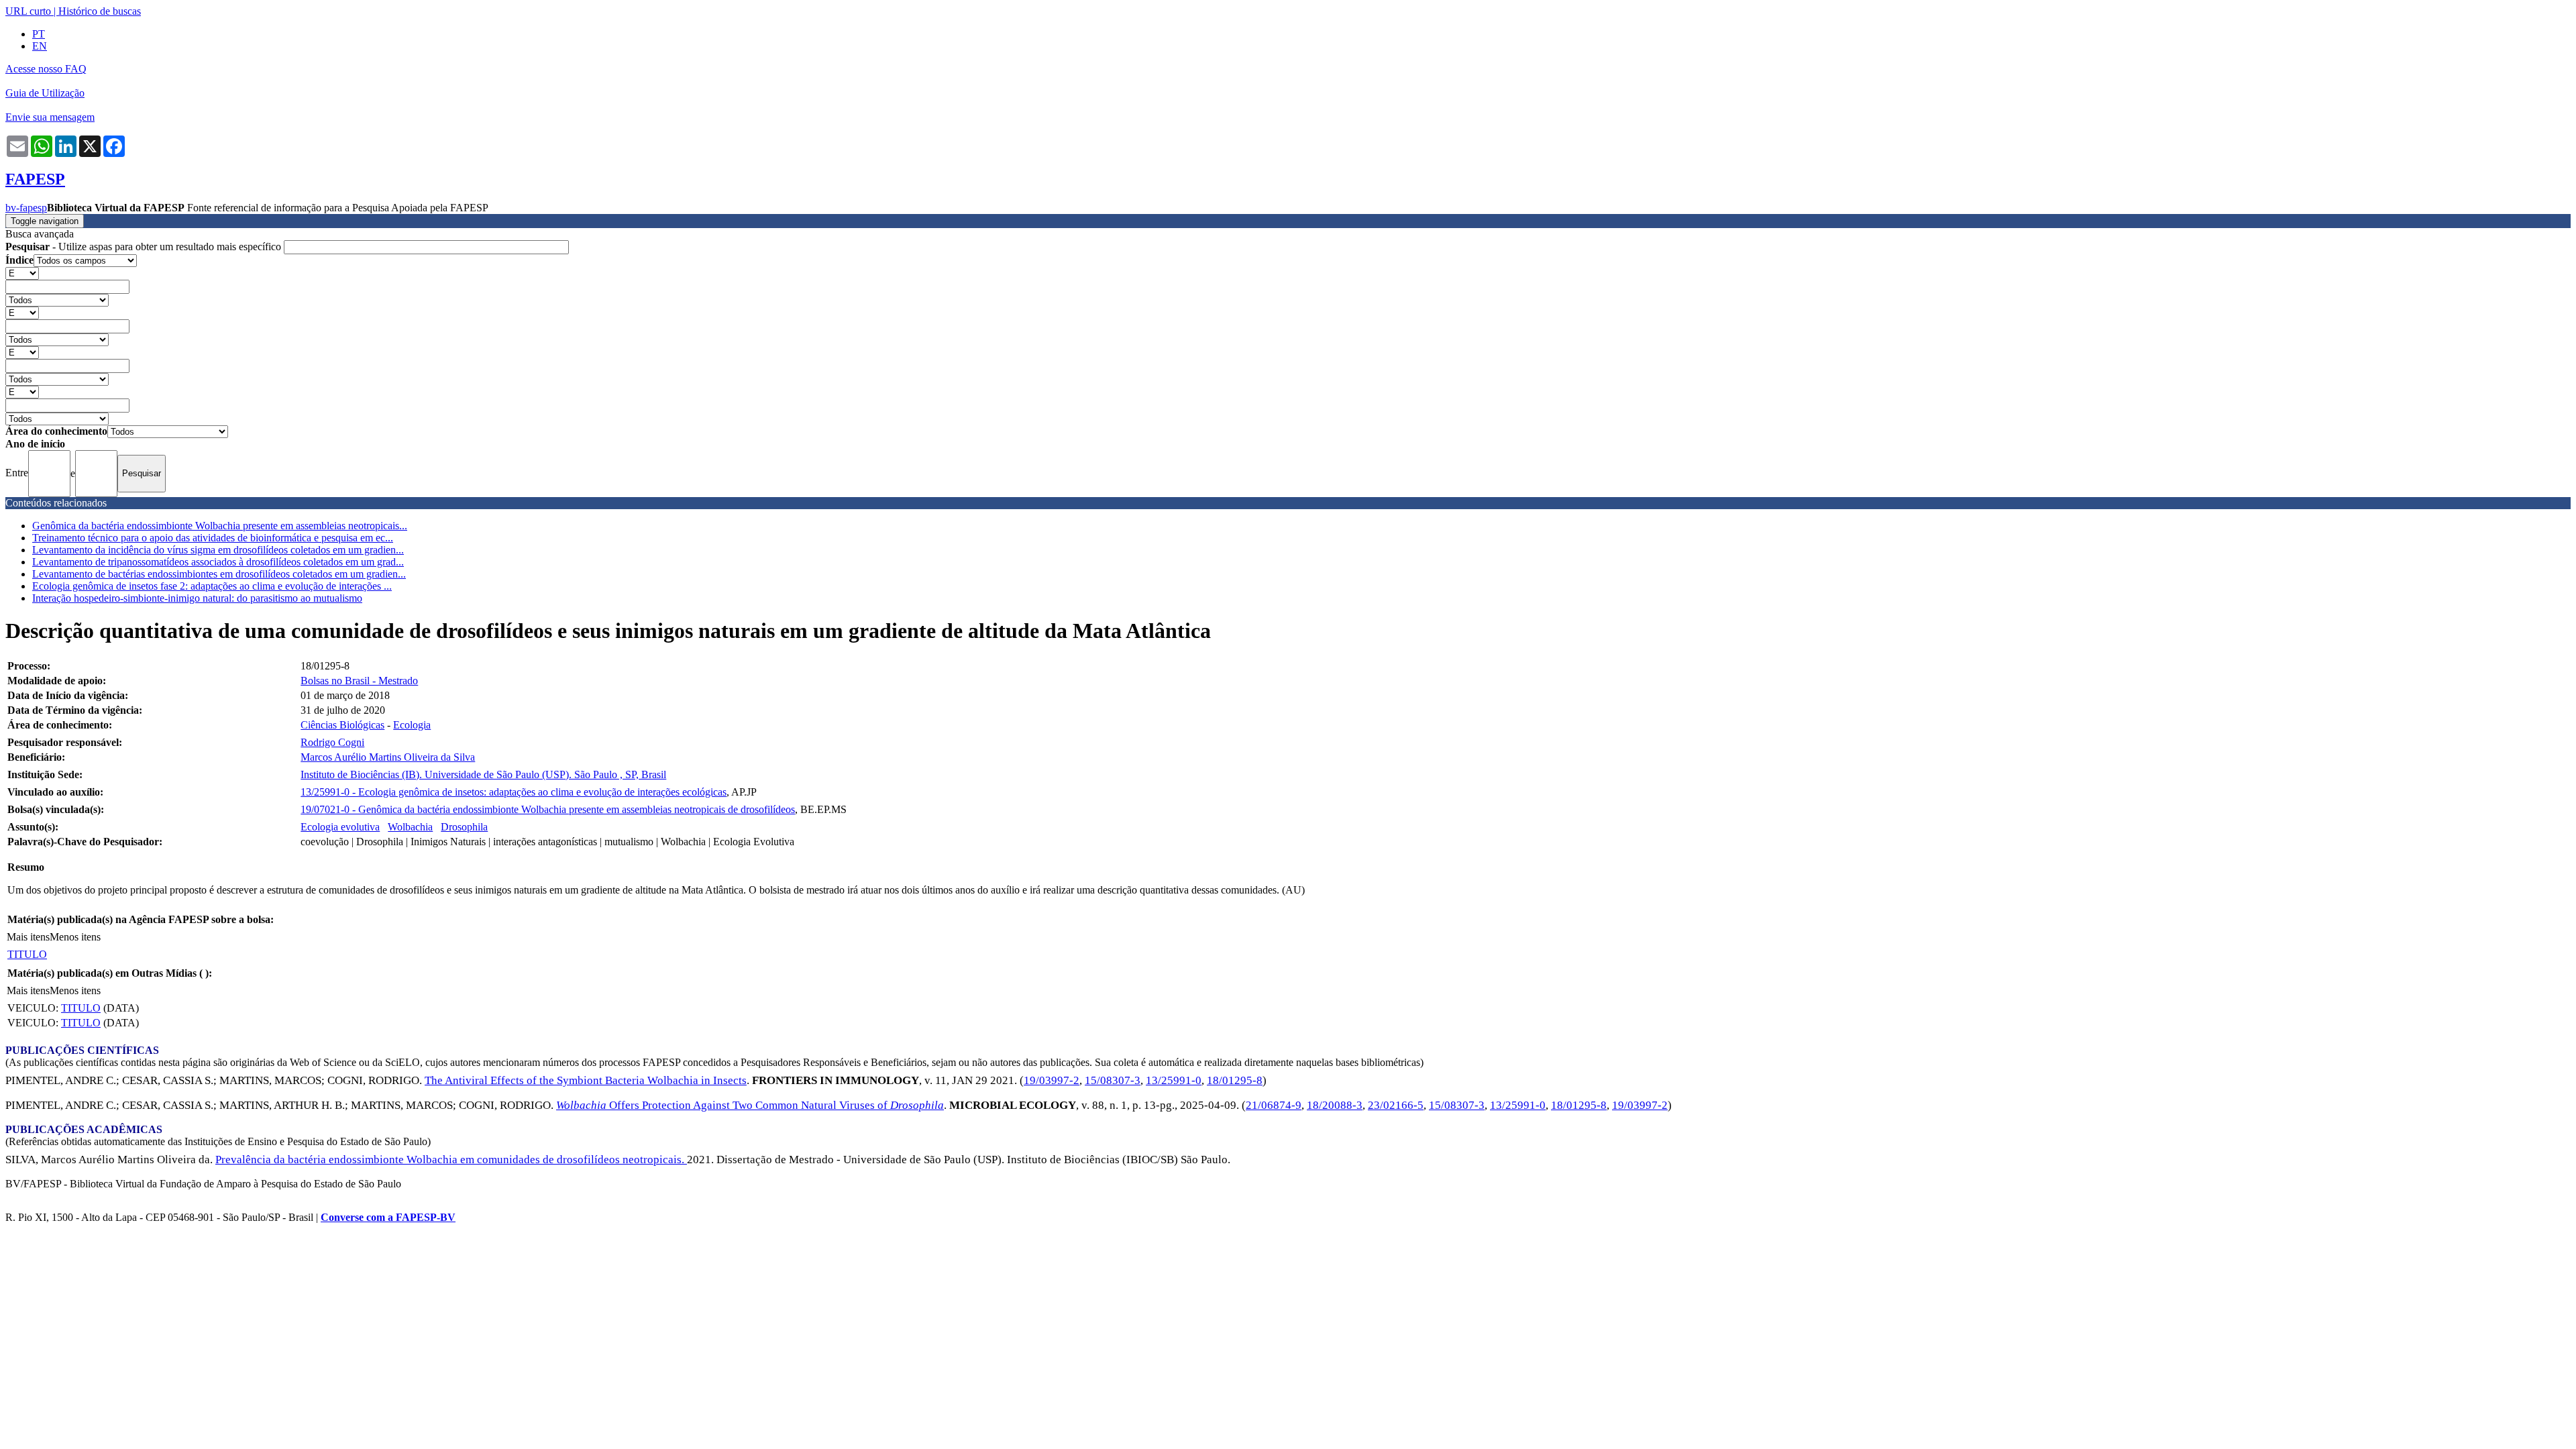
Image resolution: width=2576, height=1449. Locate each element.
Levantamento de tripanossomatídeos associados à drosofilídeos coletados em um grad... (218, 562)
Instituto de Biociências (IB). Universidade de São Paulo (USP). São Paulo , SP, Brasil (483, 774)
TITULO (27, 954)
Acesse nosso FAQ (46, 69)
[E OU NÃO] (22, 273)
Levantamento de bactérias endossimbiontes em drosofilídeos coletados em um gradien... (219, 574)
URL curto (28, 11)
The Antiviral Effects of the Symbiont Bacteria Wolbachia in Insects (586, 1080)
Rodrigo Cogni (332, 742)
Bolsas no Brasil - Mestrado (359, 681)
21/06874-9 (1274, 1105)
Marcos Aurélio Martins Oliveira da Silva (388, 757)
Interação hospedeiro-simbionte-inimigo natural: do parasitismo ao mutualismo (197, 598)
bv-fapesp (26, 208)
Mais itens (28, 937)
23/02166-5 (1396, 1105)
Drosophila (464, 827)
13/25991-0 (1174, 1080)
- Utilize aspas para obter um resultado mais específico (145, 247)
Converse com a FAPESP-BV (388, 1217)
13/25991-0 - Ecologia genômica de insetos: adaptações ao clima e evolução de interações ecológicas (514, 792)
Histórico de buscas (100, 11)
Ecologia (412, 725)
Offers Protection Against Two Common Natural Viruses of (750, 1105)
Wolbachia (410, 827)
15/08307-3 (1113, 1080)
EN (40, 46)
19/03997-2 (1052, 1080)
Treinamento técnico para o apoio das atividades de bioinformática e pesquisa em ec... (213, 538)
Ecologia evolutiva (340, 827)
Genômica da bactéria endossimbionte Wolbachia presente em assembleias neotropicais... (220, 526)
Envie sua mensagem (50, 117)
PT (39, 34)
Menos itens (75, 937)
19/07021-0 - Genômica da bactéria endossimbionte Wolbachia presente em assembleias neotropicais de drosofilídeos (548, 809)
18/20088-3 (1335, 1105)
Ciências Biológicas (342, 725)
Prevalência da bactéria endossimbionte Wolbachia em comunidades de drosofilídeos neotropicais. (451, 1160)
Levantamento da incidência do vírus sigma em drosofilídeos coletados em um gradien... (218, 550)
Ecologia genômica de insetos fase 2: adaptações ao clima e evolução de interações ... (212, 586)
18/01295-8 (1235, 1080)
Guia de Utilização (45, 93)
